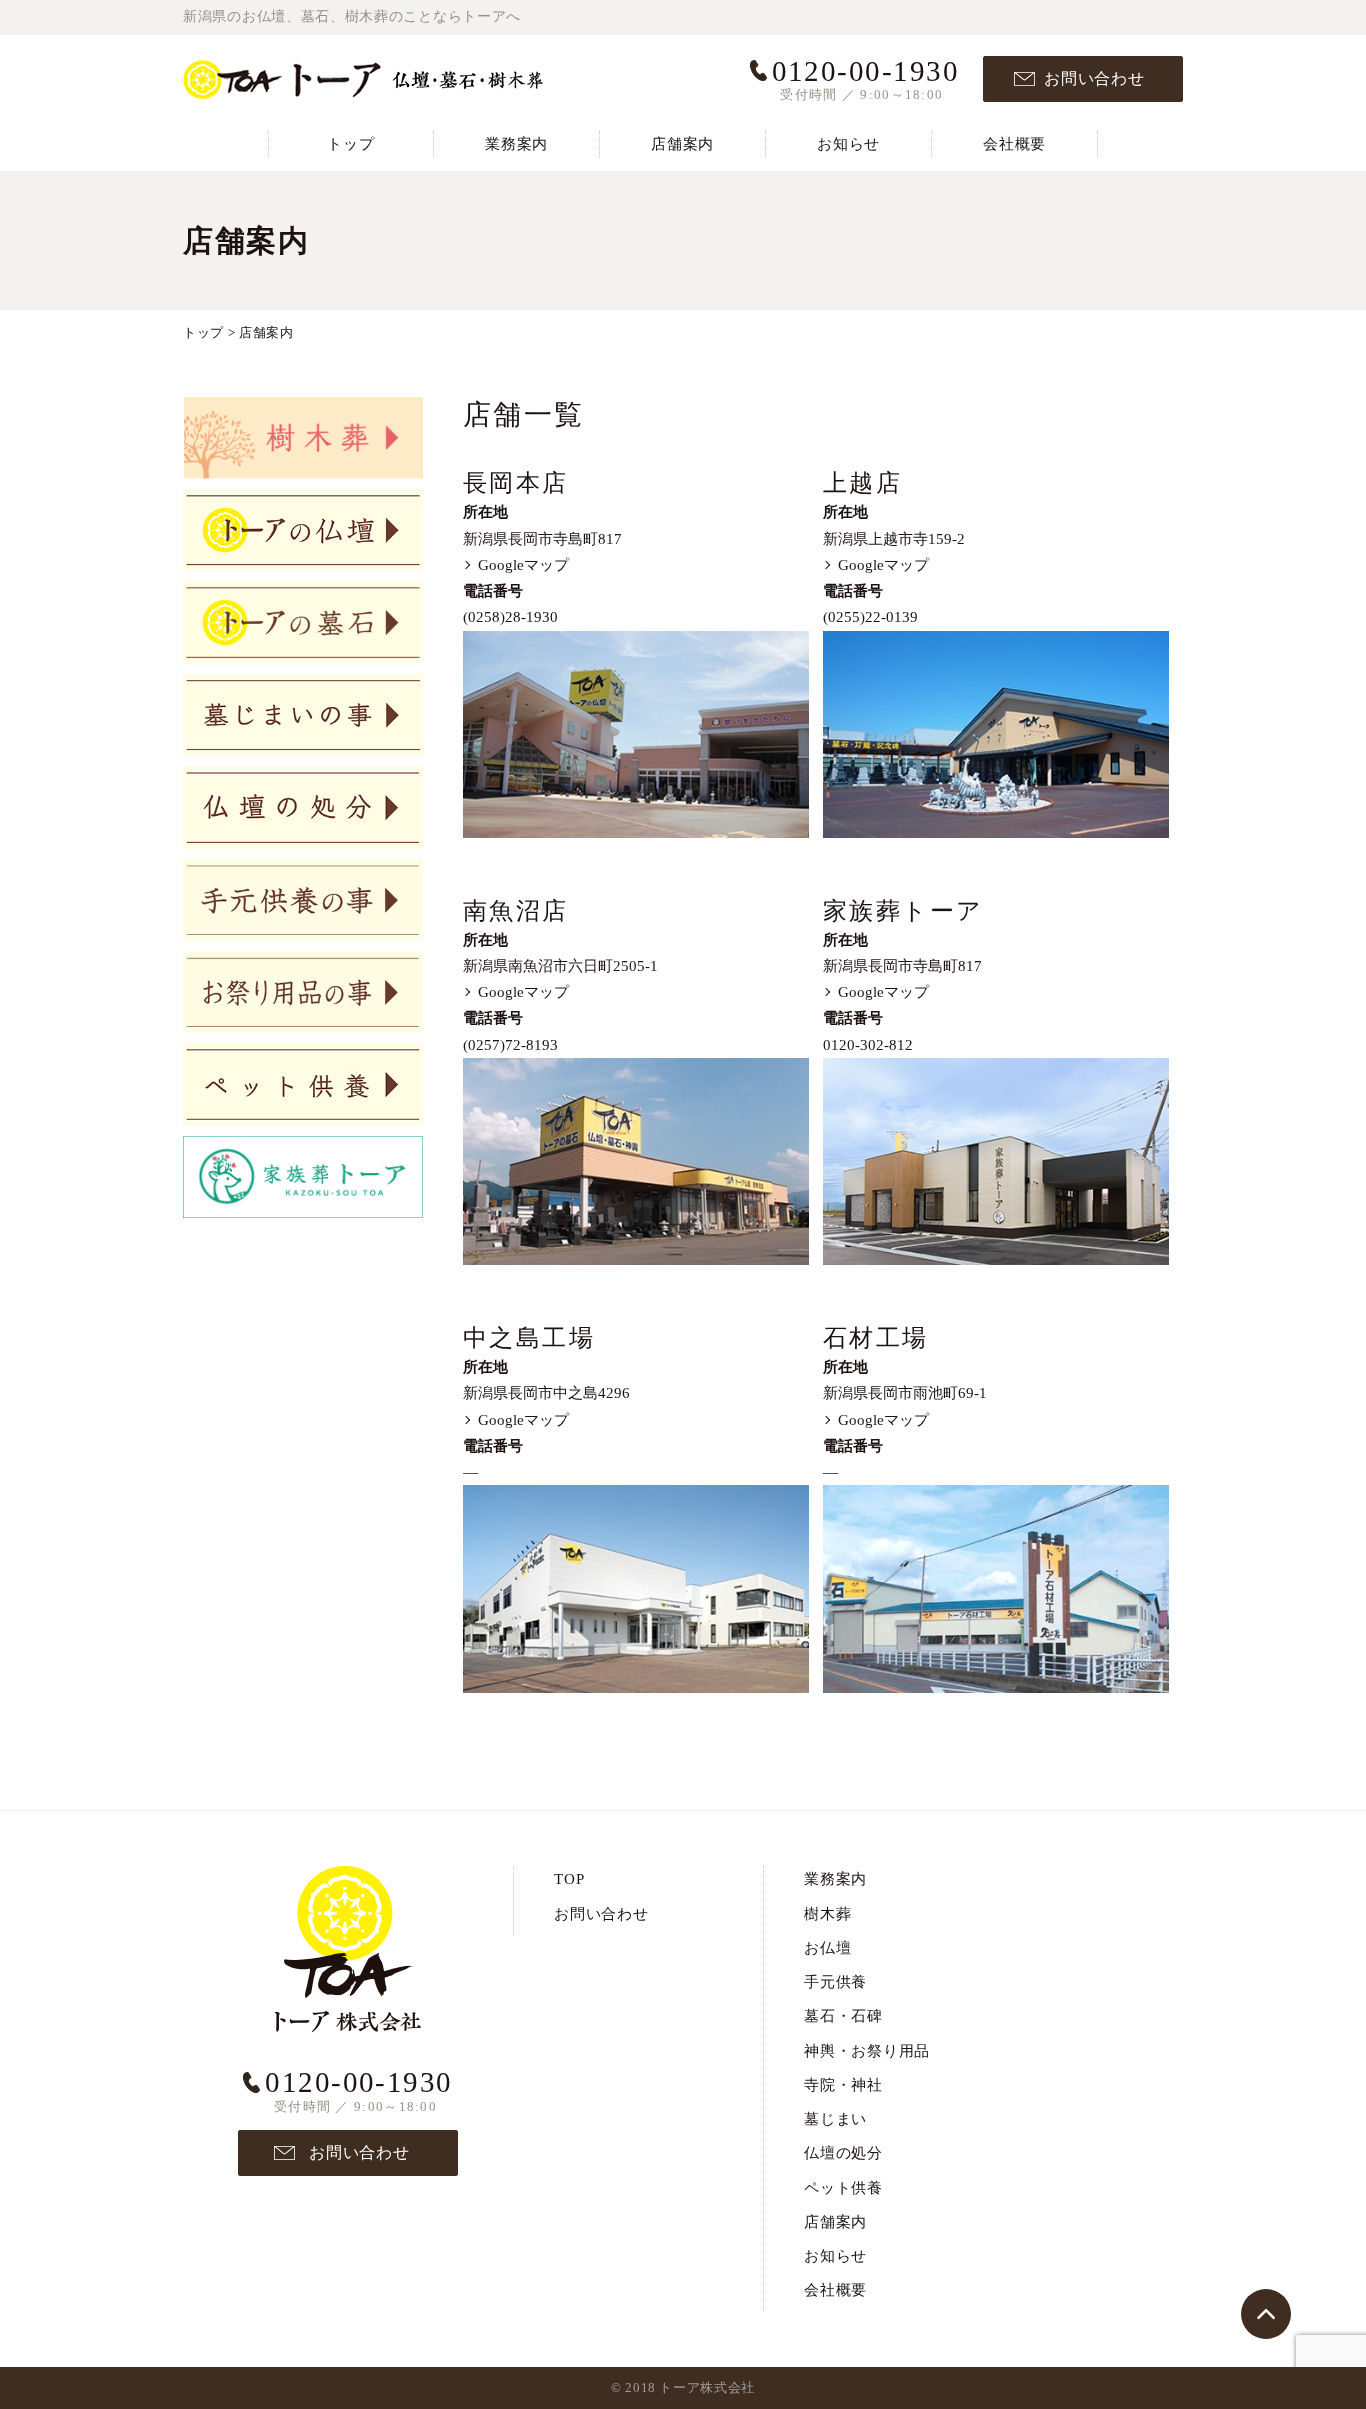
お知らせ (848, 144)
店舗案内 (682, 144)
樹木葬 (827, 1914)
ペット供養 (843, 2188)
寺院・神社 (843, 2085)
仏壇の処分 (843, 2153)
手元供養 (835, 1982)
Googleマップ (523, 565)
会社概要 (1014, 144)
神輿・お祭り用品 (867, 2051)
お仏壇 (827, 1948)
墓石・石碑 (843, 2016)
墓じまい (835, 2119)
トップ (350, 144)
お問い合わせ (1094, 78)
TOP (569, 1879)
